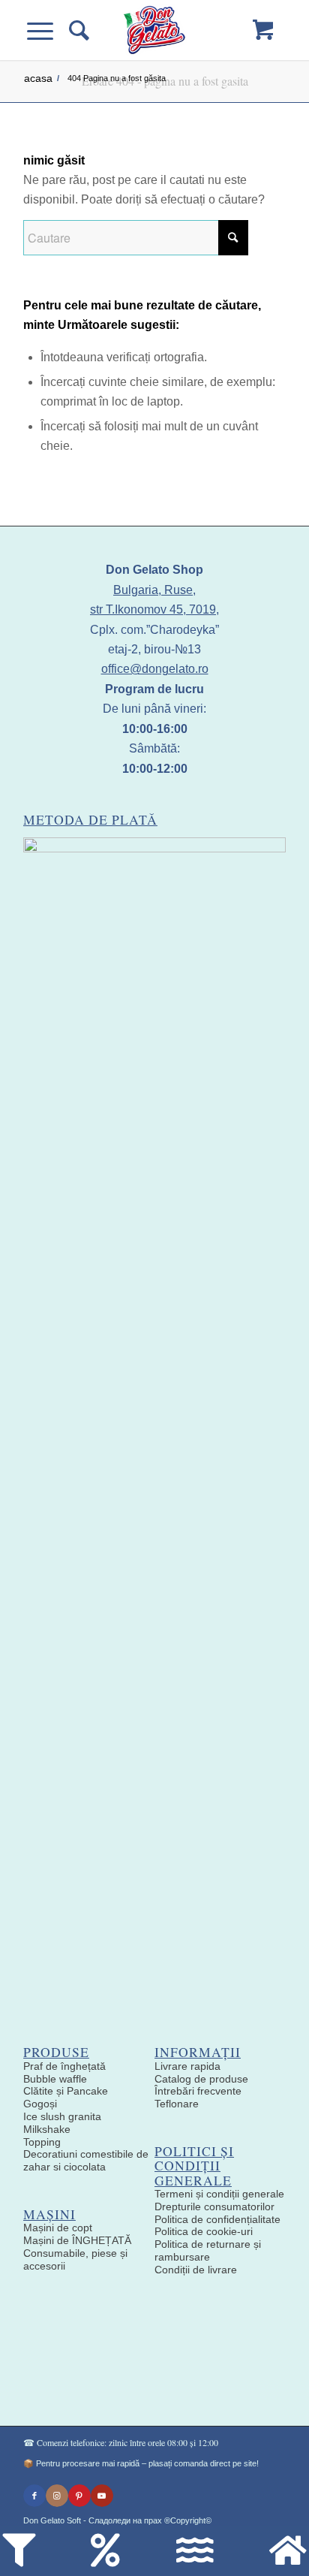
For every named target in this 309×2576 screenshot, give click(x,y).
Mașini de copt (58, 2228)
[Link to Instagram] (57, 2496)
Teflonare (177, 2104)
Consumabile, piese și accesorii (75, 2259)
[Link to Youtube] (102, 2496)
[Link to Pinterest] (79, 2496)
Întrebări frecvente (198, 2091)
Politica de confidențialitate (217, 2219)
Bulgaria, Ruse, (154, 590)
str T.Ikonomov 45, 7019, (154, 609)
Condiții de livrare (196, 2270)
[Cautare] (77, 30)
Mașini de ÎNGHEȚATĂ (77, 2240)
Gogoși (40, 2104)
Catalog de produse (201, 2079)
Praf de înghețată (64, 2066)
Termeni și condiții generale (219, 2194)
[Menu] (48, 30)
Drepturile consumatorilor (214, 2206)
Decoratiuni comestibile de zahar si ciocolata (86, 2160)
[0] (263, 30)
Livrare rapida (187, 2066)
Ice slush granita (62, 2116)
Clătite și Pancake (66, 2091)
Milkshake (47, 2129)
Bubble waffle (55, 2079)
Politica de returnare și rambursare (208, 2250)
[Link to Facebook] (34, 2496)
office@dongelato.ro (155, 669)
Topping (42, 2142)
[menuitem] (77, 30)
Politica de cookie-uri (204, 2231)
